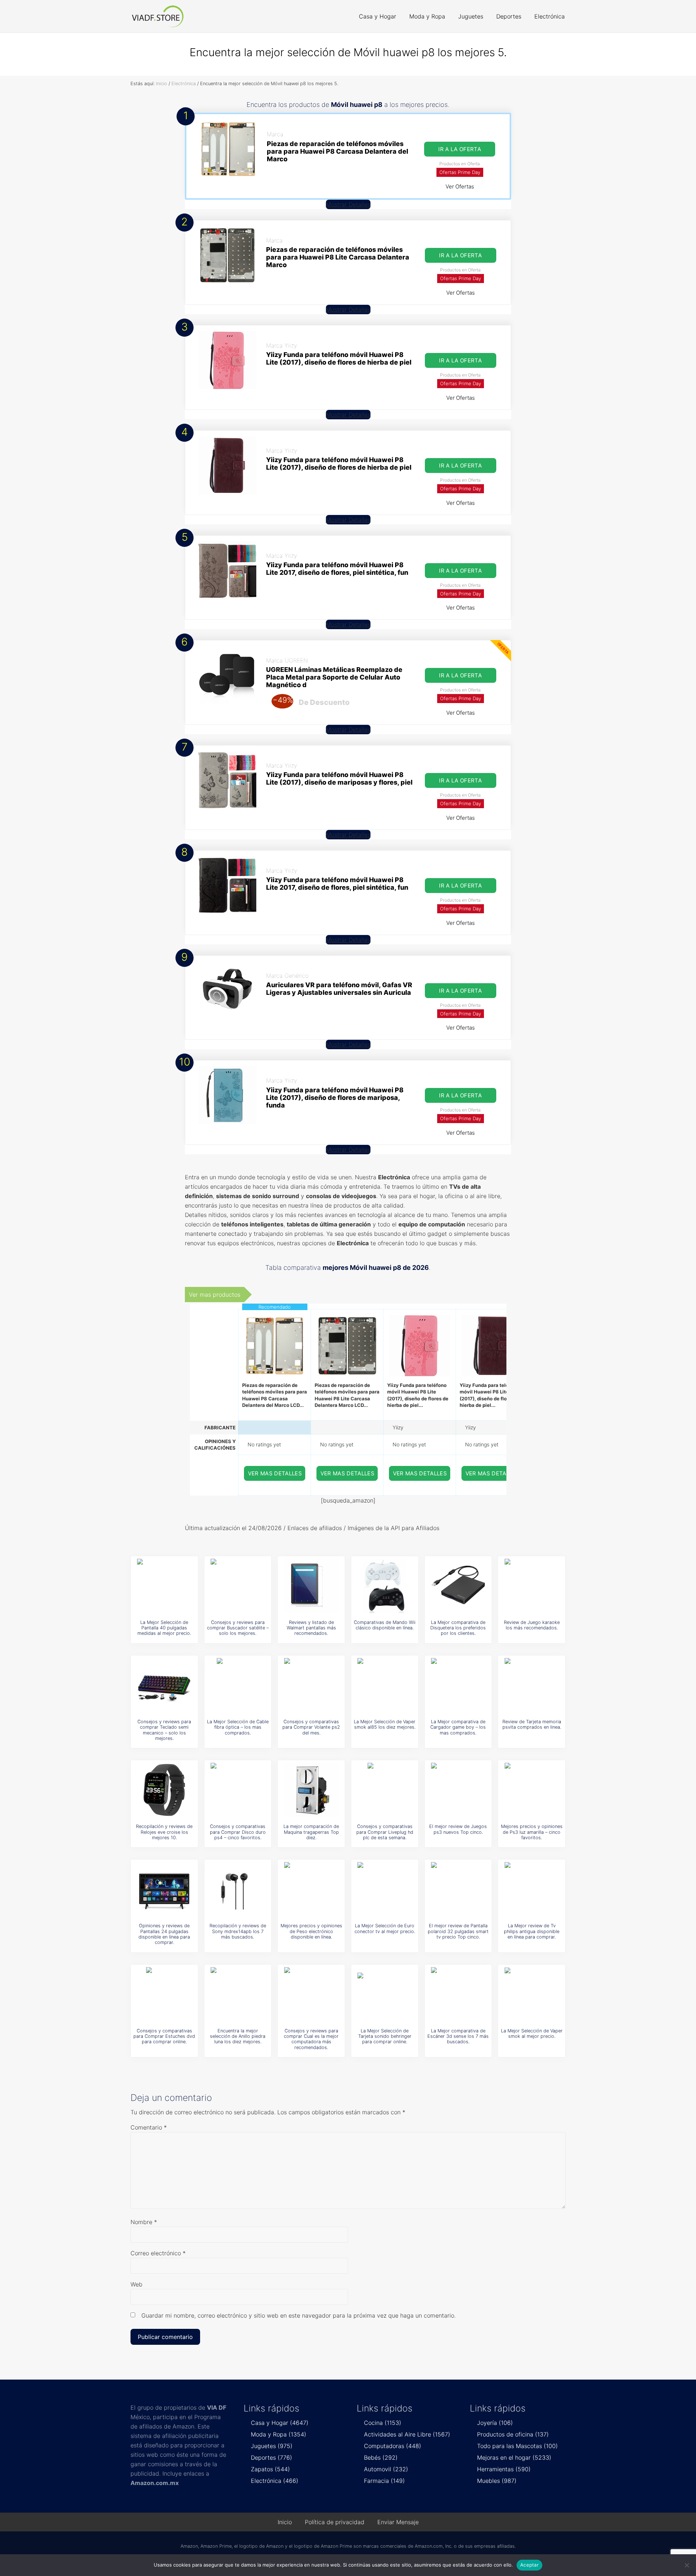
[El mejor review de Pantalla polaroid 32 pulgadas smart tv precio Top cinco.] (458, 1889)
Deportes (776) (272, 2457)
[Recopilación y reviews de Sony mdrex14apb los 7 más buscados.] (238, 1889)
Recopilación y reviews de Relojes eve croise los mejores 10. (164, 1832)
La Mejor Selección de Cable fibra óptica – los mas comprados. (238, 1727)
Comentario (149, 2127)
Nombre (144, 2222)
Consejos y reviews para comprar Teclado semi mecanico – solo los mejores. (164, 1730)
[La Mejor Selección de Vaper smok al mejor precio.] (532, 1994)
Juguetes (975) (272, 2446)
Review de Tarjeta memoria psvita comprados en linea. (532, 1724)
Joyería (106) (495, 2423)
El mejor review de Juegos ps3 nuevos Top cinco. (458, 1829)
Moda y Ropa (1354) (279, 2434)
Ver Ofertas (460, 186)
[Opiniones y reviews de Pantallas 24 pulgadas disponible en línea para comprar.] (164, 1889)
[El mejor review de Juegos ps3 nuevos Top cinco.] (458, 1790)
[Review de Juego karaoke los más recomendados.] (532, 1586)
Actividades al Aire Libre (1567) (407, 2434)
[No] (687, 2565)
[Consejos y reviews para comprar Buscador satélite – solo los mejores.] (238, 1586)
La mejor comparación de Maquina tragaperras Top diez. (311, 1832)
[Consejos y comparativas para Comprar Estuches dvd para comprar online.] (164, 1994)
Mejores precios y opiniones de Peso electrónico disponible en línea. (311, 1931)
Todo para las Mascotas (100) (517, 2446)
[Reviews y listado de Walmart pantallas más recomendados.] (311, 1586)
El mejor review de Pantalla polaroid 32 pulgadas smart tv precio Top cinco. (458, 1931)
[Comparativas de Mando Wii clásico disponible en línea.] (385, 1586)
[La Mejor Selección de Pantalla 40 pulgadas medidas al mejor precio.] (164, 1586)
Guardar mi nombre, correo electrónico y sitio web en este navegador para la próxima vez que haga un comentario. (299, 2315)
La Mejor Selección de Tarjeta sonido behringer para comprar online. (385, 2036)
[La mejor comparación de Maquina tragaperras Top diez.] (311, 1790)
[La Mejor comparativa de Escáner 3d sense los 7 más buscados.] (458, 1994)
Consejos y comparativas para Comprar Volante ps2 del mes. (311, 1727)
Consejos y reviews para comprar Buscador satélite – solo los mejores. (238, 1628)
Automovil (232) (386, 2469)
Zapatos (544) (270, 2469)
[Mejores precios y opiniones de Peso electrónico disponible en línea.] (311, 1889)
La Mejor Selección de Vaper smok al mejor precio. (532, 2033)
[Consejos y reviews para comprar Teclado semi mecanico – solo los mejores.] (164, 1685)
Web (136, 2284)
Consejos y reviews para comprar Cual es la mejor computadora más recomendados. (311, 2039)
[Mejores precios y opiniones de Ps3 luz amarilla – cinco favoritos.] (532, 1790)
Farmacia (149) (384, 2481)
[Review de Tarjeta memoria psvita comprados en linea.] (532, 1685)
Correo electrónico (158, 2253)
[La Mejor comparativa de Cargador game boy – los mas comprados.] (458, 1685)
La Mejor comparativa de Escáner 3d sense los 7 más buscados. (458, 2036)
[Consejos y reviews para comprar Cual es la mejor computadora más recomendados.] (311, 1994)
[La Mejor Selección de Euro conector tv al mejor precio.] (385, 1889)
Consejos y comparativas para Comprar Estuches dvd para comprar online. (164, 2036)
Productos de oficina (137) (513, 2434)
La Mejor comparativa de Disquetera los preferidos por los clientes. (458, 1628)
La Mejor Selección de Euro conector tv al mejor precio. (385, 1928)
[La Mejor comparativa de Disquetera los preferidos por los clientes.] (458, 1586)
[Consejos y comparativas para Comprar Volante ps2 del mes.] (311, 1685)
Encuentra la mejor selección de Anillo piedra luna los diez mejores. (238, 2036)
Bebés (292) (381, 2457)
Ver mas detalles (275, 1473)
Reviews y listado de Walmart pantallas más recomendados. (311, 1628)
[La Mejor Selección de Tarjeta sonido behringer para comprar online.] (385, 1994)
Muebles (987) (497, 2481)
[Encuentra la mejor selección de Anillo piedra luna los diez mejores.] (238, 1994)
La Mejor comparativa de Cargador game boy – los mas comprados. (458, 1727)
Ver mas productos (215, 1295)
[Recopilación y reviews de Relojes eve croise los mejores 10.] (164, 1790)
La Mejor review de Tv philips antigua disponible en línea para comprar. (532, 1931)
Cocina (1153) (383, 2423)
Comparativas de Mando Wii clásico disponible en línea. (385, 1625)
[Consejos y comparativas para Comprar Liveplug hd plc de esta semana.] (385, 1790)
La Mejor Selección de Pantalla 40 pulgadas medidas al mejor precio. (164, 1628)
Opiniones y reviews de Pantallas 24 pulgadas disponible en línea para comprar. (164, 1934)
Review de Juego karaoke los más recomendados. (532, 1625)
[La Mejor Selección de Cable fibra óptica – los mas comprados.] (238, 1685)
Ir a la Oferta (460, 149)
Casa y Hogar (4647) (280, 2423)
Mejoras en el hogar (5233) (514, 2457)
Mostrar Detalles (348, 204)
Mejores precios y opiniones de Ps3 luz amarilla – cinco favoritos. (532, 1832)
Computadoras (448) (393, 2446)
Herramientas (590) (504, 2469)
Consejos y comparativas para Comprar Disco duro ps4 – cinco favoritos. (238, 1832)
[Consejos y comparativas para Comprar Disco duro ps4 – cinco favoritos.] (238, 1790)
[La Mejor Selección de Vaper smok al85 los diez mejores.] (385, 1685)
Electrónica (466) (275, 2481)
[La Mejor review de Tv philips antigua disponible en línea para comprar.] (532, 1889)
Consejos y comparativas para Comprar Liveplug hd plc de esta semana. (385, 1832)
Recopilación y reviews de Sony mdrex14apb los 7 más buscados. (238, 1931)
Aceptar (529, 2565)
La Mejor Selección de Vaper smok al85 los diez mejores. (385, 1724)
